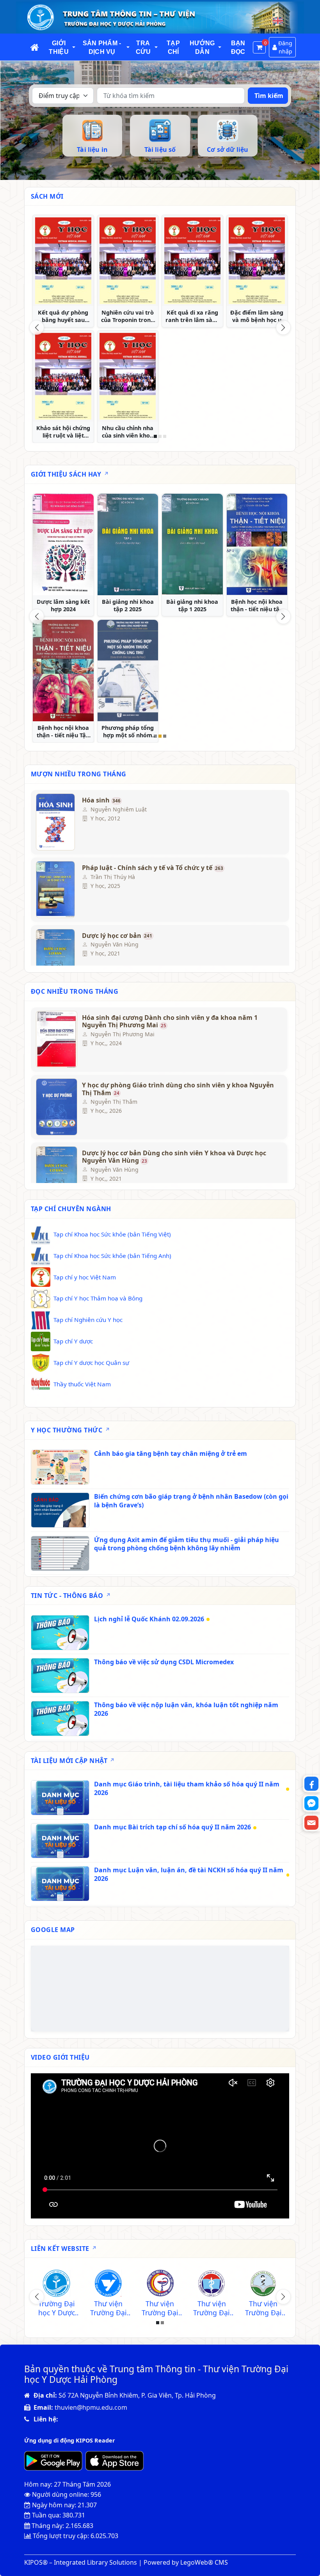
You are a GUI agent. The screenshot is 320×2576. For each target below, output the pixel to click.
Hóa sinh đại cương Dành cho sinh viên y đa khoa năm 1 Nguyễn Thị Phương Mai (170, 1022)
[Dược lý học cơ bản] (55, 957)
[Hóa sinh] (55, 822)
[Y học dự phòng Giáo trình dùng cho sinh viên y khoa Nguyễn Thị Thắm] (55, 1107)
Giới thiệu (59, 47)
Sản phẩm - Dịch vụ (102, 47)
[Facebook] (311, 1784)
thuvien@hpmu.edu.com (91, 2407)
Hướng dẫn (202, 47)
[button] (74, 47)
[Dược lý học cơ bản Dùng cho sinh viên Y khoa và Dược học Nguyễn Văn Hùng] (55, 1175)
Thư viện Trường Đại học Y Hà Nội (212, 2308)
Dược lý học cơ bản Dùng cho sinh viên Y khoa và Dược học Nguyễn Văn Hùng (174, 1157)
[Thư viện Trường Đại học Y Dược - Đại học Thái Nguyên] (108, 2284)
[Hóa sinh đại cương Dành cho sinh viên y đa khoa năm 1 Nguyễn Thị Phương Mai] (55, 1039)
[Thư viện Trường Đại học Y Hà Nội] (212, 2284)
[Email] (311, 1823)
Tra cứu (143, 47)
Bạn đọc (238, 47)
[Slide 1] (155, 436)
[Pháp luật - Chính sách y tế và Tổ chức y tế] (55, 890)
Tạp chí (173, 47)
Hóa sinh (101, 801)
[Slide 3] (165, 436)
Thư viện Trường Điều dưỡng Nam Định (160, 2308)
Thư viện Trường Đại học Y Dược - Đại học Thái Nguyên (108, 2308)
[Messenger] (311, 1803)
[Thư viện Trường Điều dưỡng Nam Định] (160, 2284)
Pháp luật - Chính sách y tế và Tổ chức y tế (153, 868)
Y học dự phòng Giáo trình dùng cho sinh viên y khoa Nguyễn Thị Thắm (178, 1089)
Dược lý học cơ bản (117, 936)
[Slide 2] (160, 436)
